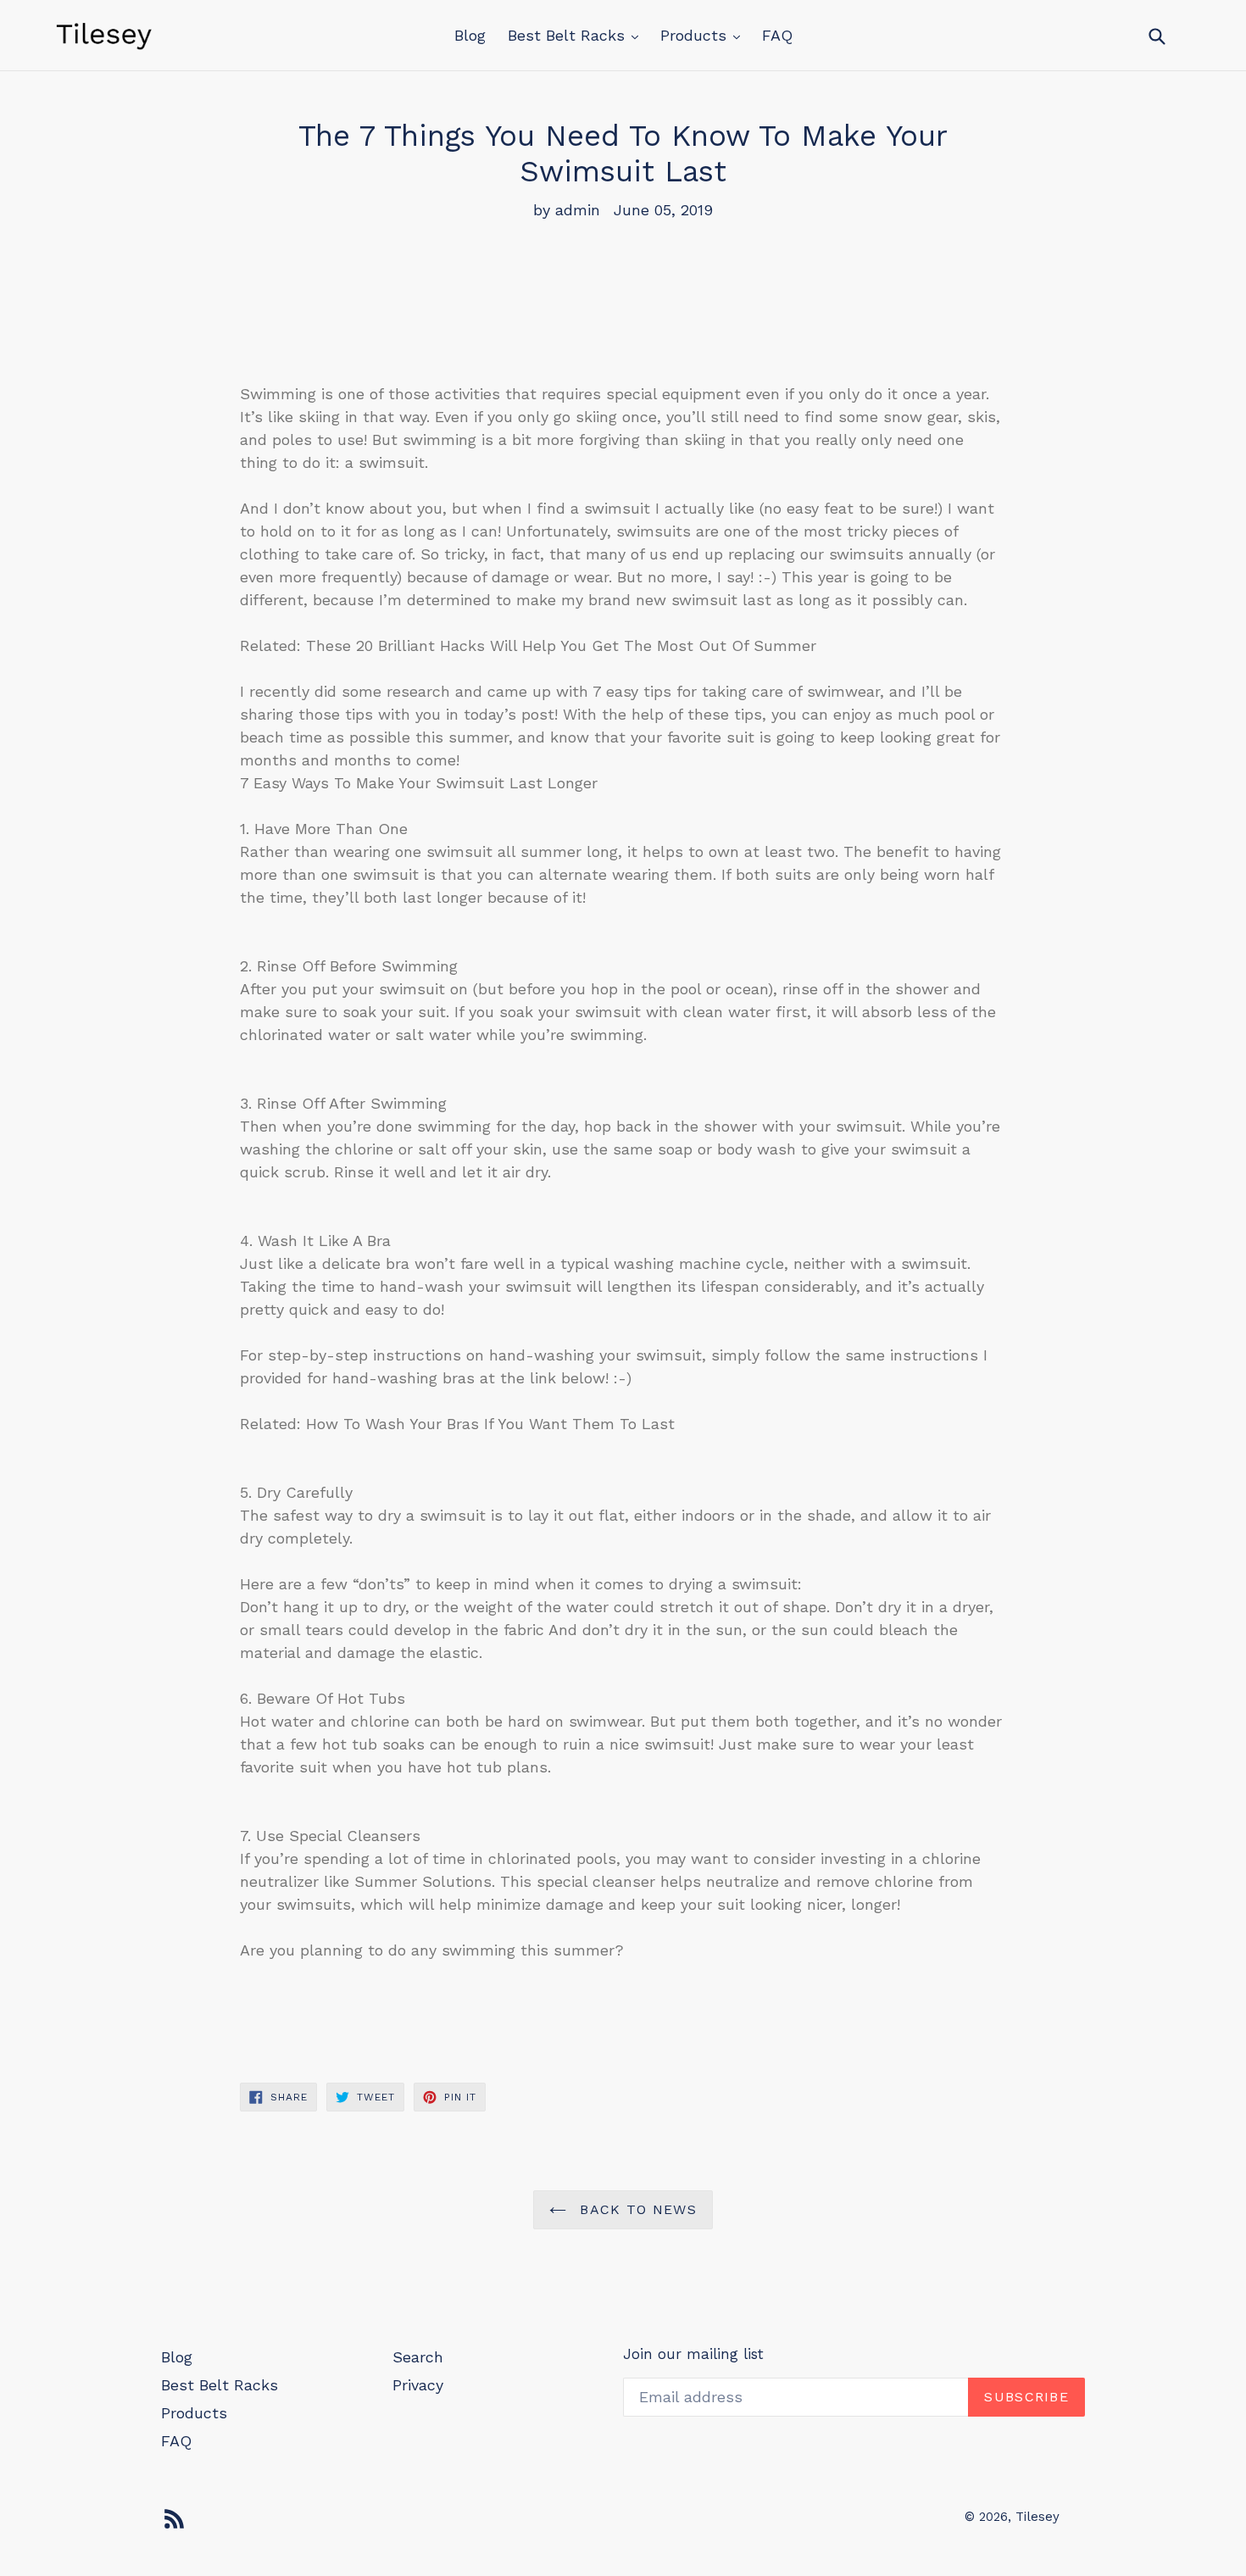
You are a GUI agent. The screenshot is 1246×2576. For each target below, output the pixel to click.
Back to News (636, 2209)
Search (418, 2357)
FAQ (777, 35)
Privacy (418, 2385)
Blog (470, 35)
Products (696, 35)
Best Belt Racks (569, 35)
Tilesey (1037, 2517)
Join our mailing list (693, 2354)
